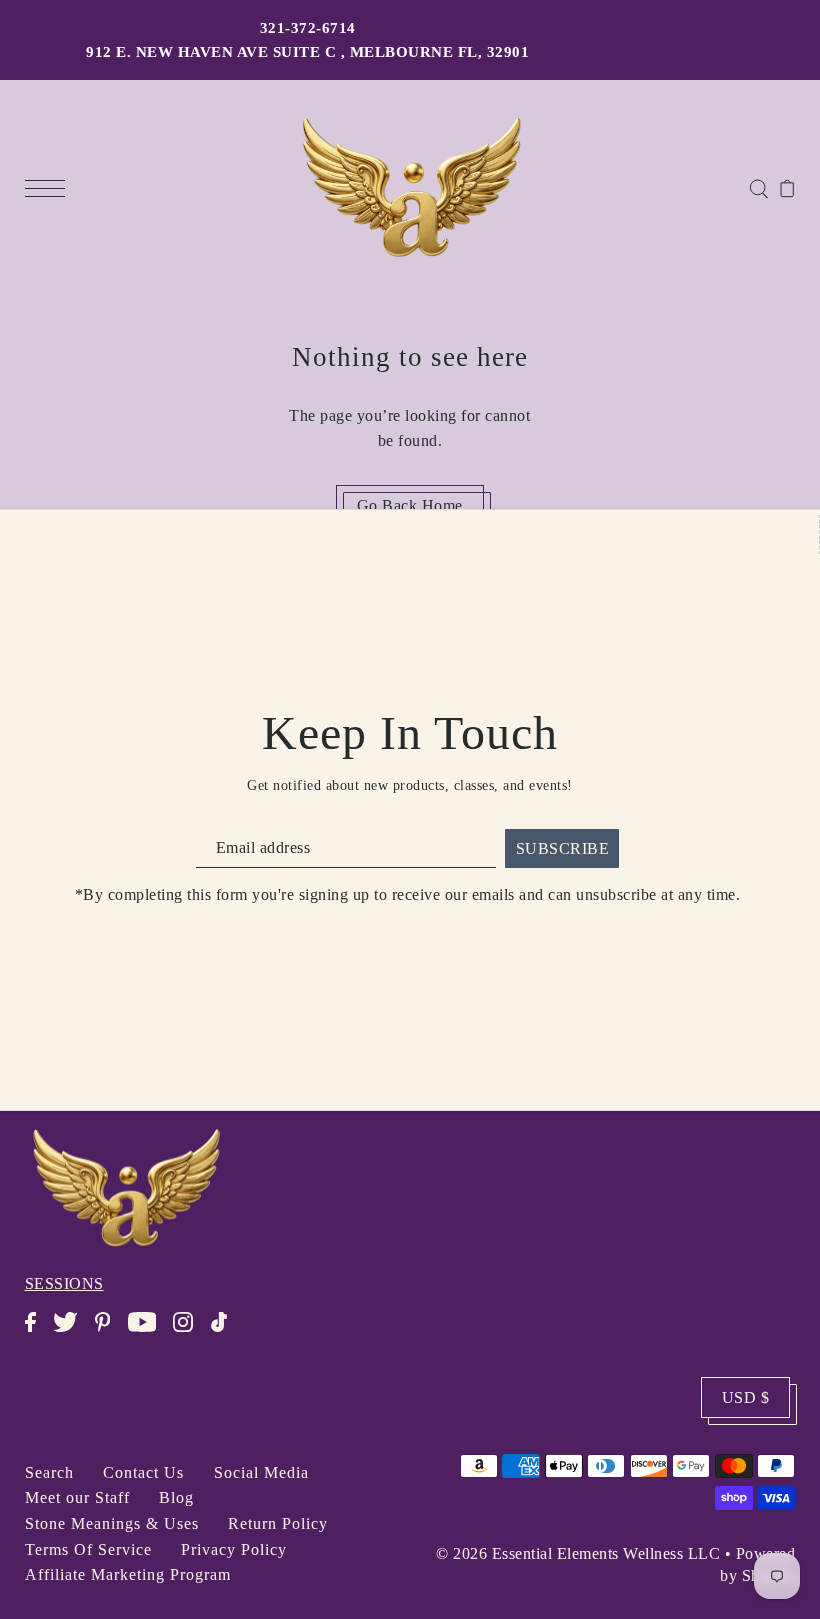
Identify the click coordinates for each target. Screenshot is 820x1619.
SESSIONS (64, 1283)
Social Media (261, 1472)
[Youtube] (148, 1332)
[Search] (758, 186)
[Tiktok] (225, 1332)
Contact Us (143, 1472)
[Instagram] (189, 1332)
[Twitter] (71, 1332)
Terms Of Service (88, 1549)
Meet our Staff (77, 1497)
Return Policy (278, 1523)
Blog (176, 1497)
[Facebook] (37, 1332)
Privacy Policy (234, 1549)
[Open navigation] (50, 187)
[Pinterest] (109, 1332)
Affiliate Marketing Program (128, 1574)
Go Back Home (410, 505)
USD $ (746, 1397)
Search (49, 1472)
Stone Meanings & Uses (112, 1523)
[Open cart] (787, 187)
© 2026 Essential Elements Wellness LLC (578, 1553)
